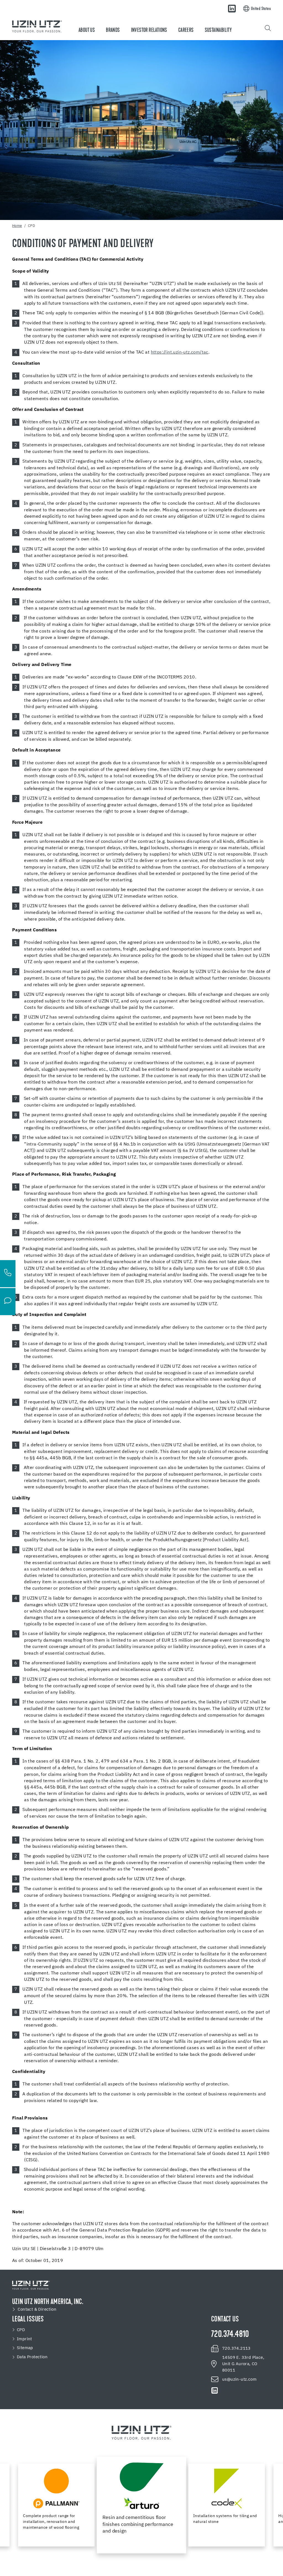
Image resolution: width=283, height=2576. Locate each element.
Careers (186, 30)
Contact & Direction (37, 2309)
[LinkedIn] (232, 9)
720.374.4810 (230, 2335)
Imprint (24, 2339)
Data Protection (32, 2357)
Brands (113, 30)
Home (17, 226)
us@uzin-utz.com (239, 2379)
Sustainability (218, 30)
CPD (21, 2330)
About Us (87, 30)
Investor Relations (149, 30)
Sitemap (25, 2348)
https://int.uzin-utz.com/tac (180, 353)
